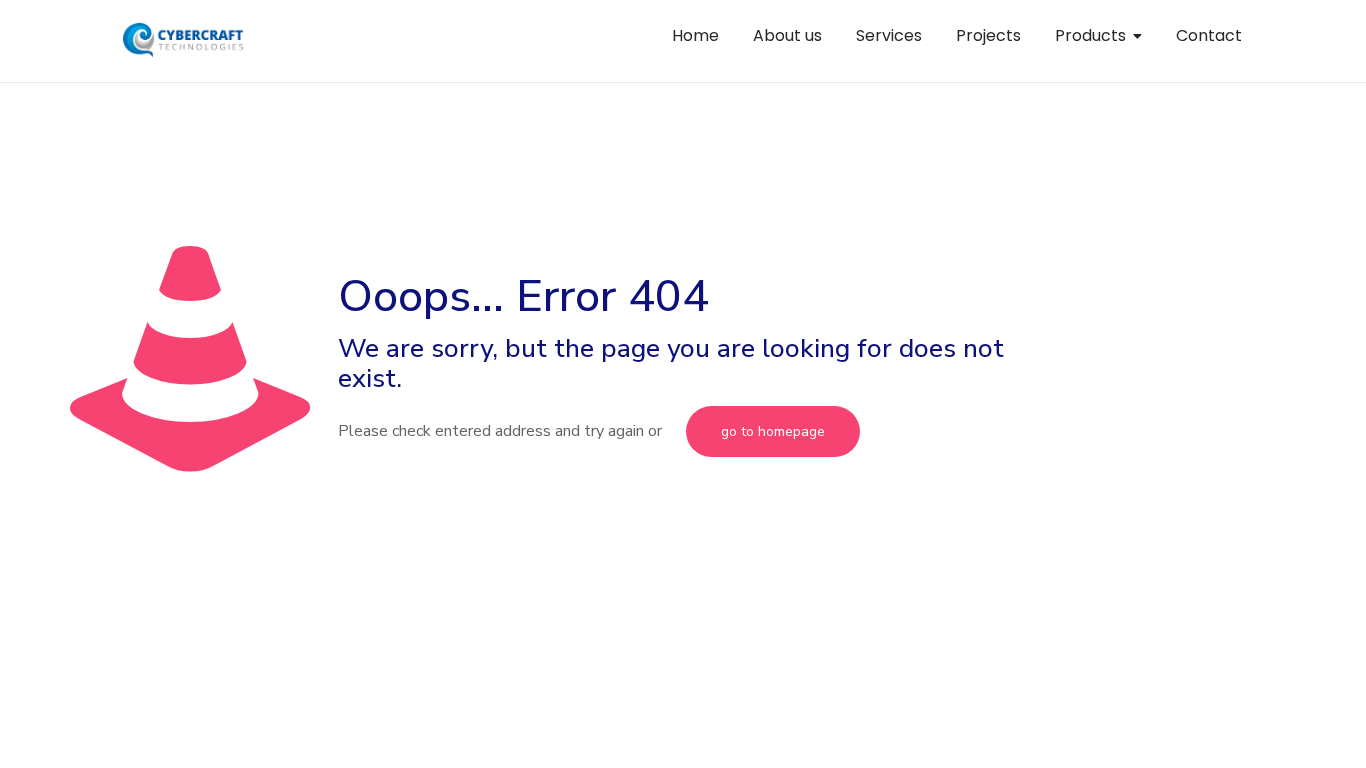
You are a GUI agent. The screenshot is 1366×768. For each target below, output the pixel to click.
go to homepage (773, 431)
